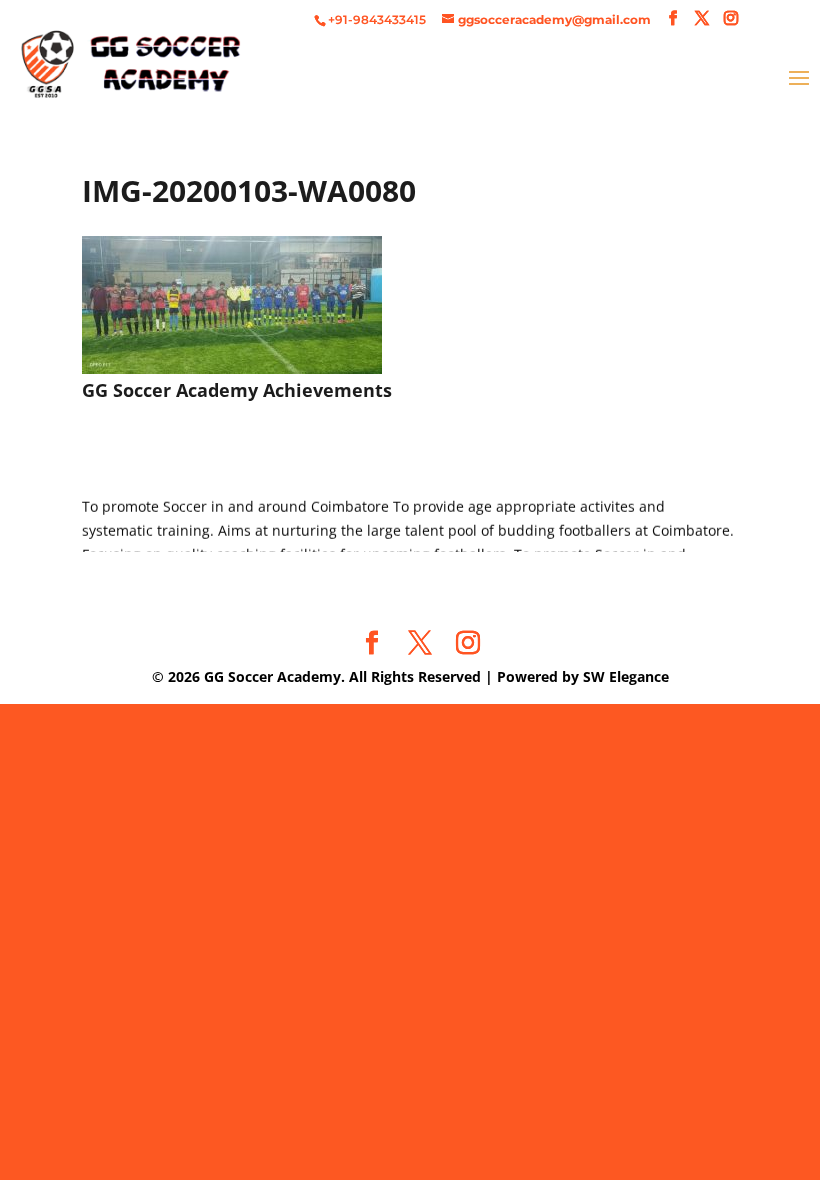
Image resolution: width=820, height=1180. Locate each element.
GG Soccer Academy (272, 676)
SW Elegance (626, 676)
